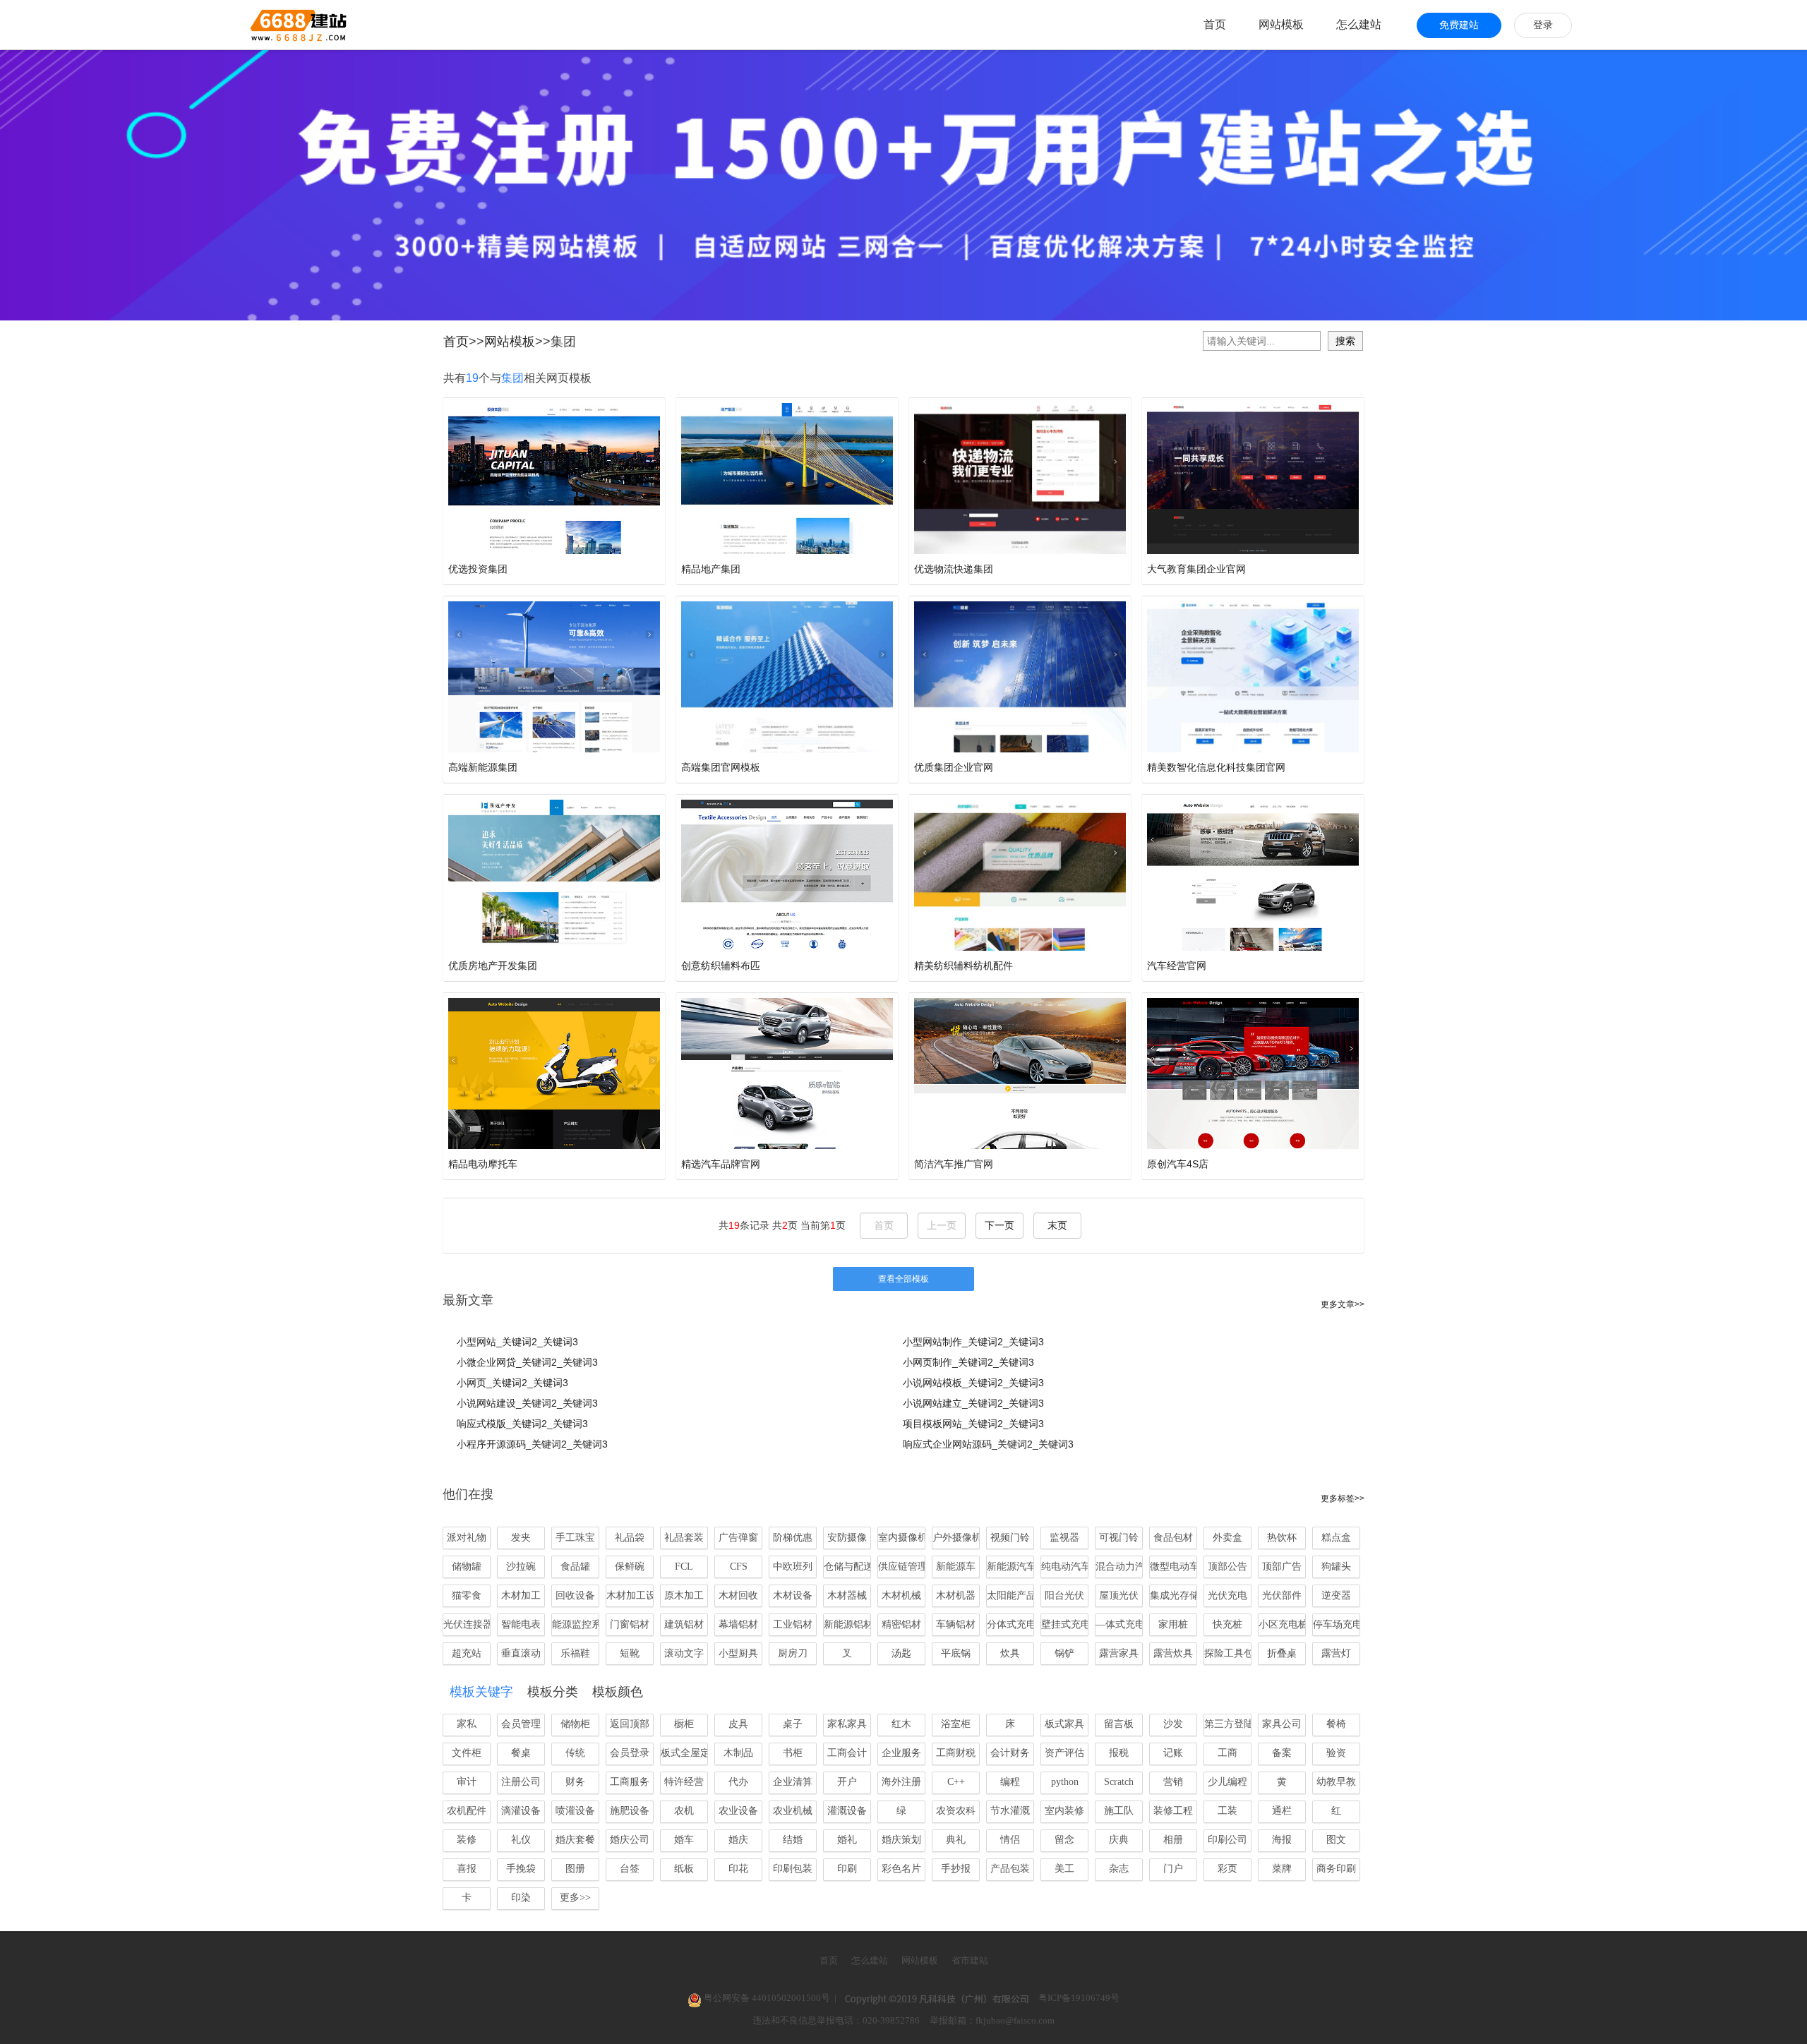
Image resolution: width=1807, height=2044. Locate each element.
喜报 (467, 1869)
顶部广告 (1282, 1567)
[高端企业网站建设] (264, 25)
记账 (1173, 1753)
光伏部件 (1282, 1595)
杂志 (1119, 1869)
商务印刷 (1336, 1869)
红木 (901, 1724)
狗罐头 (1336, 1567)
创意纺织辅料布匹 (721, 966)
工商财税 (956, 1753)
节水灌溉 (1010, 1811)
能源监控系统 (576, 1624)
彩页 (1227, 1869)
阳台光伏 (1064, 1595)
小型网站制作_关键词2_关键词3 (973, 1342)
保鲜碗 (630, 1567)
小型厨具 (738, 1653)
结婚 (793, 1840)
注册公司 (521, 1782)
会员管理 (521, 1724)
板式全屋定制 (684, 1753)
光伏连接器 (467, 1624)
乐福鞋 (575, 1653)
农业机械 (793, 1811)
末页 (1057, 1225)
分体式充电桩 (1010, 1624)
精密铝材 (901, 1624)
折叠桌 (1282, 1653)
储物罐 (467, 1567)
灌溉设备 (847, 1811)
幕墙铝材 (738, 1624)
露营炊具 (1173, 1653)
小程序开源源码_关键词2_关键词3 (532, 1444)
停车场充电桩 (1337, 1624)
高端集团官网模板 (721, 767)
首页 (1215, 24)
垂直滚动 (521, 1653)
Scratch (1119, 1782)
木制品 (738, 1753)
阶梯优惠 (793, 1538)
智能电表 (521, 1624)
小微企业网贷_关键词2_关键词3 (527, 1362)
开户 (847, 1782)
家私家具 (847, 1724)
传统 (575, 1753)
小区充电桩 (1282, 1624)
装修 (467, 1840)
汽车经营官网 (1177, 966)
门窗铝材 (630, 1624)
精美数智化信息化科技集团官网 (1216, 767)
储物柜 (575, 1724)
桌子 (793, 1724)
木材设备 (793, 1595)
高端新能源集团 (483, 767)
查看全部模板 (903, 1279)
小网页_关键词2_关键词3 (512, 1383)
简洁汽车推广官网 (954, 1164)
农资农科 (956, 1811)
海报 (1282, 1840)
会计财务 (1010, 1753)
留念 (1064, 1840)
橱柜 (684, 1724)
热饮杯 (1282, 1538)
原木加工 (684, 1595)
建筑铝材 (684, 1624)
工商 (1227, 1753)
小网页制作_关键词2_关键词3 (968, 1362)
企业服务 (901, 1753)
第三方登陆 (1228, 1724)
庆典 (1119, 1840)
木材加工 (521, 1595)
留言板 (1119, 1724)
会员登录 (630, 1753)
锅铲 (1064, 1653)
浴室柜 (956, 1724)
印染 (521, 1898)
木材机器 (956, 1595)
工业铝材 (793, 1624)
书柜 (793, 1753)
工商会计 (847, 1753)
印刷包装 (793, 1869)
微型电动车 (1173, 1567)
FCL (684, 1567)
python (1065, 1782)
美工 (1064, 1869)
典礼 (956, 1840)
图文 (1336, 1840)
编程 (1010, 1782)
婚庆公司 (630, 1840)
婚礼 (847, 1840)
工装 (1227, 1811)
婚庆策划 (901, 1840)
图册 (575, 1869)
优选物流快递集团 (954, 569)
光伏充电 (1227, 1595)
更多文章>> (1343, 1304)
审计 (467, 1782)
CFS (739, 1567)
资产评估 (1064, 1753)
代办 (738, 1782)
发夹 (521, 1538)
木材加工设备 (630, 1595)
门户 (1173, 1869)
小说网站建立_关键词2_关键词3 (973, 1403)
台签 (630, 1869)
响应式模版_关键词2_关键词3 (522, 1424)
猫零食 (467, 1595)
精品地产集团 (711, 569)
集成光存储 (1173, 1595)
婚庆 (738, 1840)
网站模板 (1281, 24)
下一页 (999, 1225)
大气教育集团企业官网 (1196, 569)
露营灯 (1336, 1653)
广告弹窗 (738, 1538)
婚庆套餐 (575, 1840)
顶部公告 (1227, 1567)
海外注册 (901, 1782)
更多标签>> (1343, 1498)
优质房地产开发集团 (493, 966)
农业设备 (738, 1811)
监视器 (1064, 1538)
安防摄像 (847, 1538)
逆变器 (1336, 1595)
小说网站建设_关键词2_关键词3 (527, 1403)
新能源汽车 (1010, 1567)
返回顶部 (630, 1724)
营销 (1173, 1782)
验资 (1336, 1753)
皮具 (738, 1724)
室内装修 (1064, 1811)
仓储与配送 (847, 1567)
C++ (956, 1782)
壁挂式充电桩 (1065, 1624)
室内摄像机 (902, 1538)
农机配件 (467, 1811)
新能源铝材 (847, 1624)
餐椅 (1336, 1724)
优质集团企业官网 (954, 767)
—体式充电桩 (1119, 1624)
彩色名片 (901, 1869)
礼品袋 (630, 1538)
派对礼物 (467, 1538)
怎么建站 (1359, 24)
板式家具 (1064, 1724)
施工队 (1119, 1811)
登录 (1543, 25)
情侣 (1010, 1840)
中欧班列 (793, 1567)
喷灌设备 (575, 1811)
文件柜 (467, 1753)
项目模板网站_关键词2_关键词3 (973, 1424)
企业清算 (793, 1782)
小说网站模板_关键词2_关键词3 (973, 1383)
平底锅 (956, 1653)
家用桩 (1173, 1624)
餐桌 (521, 1753)
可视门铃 (1119, 1538)
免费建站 (1459, 25)
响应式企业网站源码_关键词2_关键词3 (988, 1444)
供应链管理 (902, 1567)
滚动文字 (684, 1653)
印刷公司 (1227, 1840)
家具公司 (1282, 1724)
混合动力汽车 (1119, 1567)
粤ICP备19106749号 (1079, 1998)
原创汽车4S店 (1178, 1164)
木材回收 (738, 1595)
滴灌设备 (521, 1811)
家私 (467, 1724)
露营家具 (1119, 1653)
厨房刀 (793, 1653)
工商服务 (630, 1782)
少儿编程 (1227, 1782)
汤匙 (901, 1653)
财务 (575, 1782)
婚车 (684, 1840)
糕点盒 (1336, 1538)
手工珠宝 (575, 1538)
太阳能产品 (1010, 1595)
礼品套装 (684, 1538)
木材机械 (901, 1595)
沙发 (1173, 1724)
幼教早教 (1336, 1782)
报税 (1119, 1753)
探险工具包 (1228, 1653)
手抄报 (956, 1869)
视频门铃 (1010, 1538)
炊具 (1010, 1653)
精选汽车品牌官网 (721, 1164)
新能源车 (956, 1567)
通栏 (1282, 1811)
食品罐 (575, 1567)
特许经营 (684, 1782)
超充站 (467, 1653)
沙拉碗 (521, 1567)
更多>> (575, 1898)
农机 (684, 1811)
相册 (1173, 1840)
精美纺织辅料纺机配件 (963, 966)
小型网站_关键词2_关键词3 (517, 1342)
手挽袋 (521, 1869)
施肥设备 (630, 1811)
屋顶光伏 (1119, 1595)
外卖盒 (1227, 1538)
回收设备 (575, 1595)
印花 (738, 1869)
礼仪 (521, 1840)
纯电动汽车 (1065, 1567)
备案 (1282, 1753)
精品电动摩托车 (483, 1164)
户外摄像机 (956, 1538)
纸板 (684, 1869)
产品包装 (1010, 1869)
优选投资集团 (478, 569)
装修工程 (1173, 1811)
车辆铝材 (956, 1624)
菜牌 (1282, 1869)
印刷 (847, 1869)
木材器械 (847, 1595)
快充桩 (1227, 1624)
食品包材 (1173, 1538)
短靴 (630, 1653)
